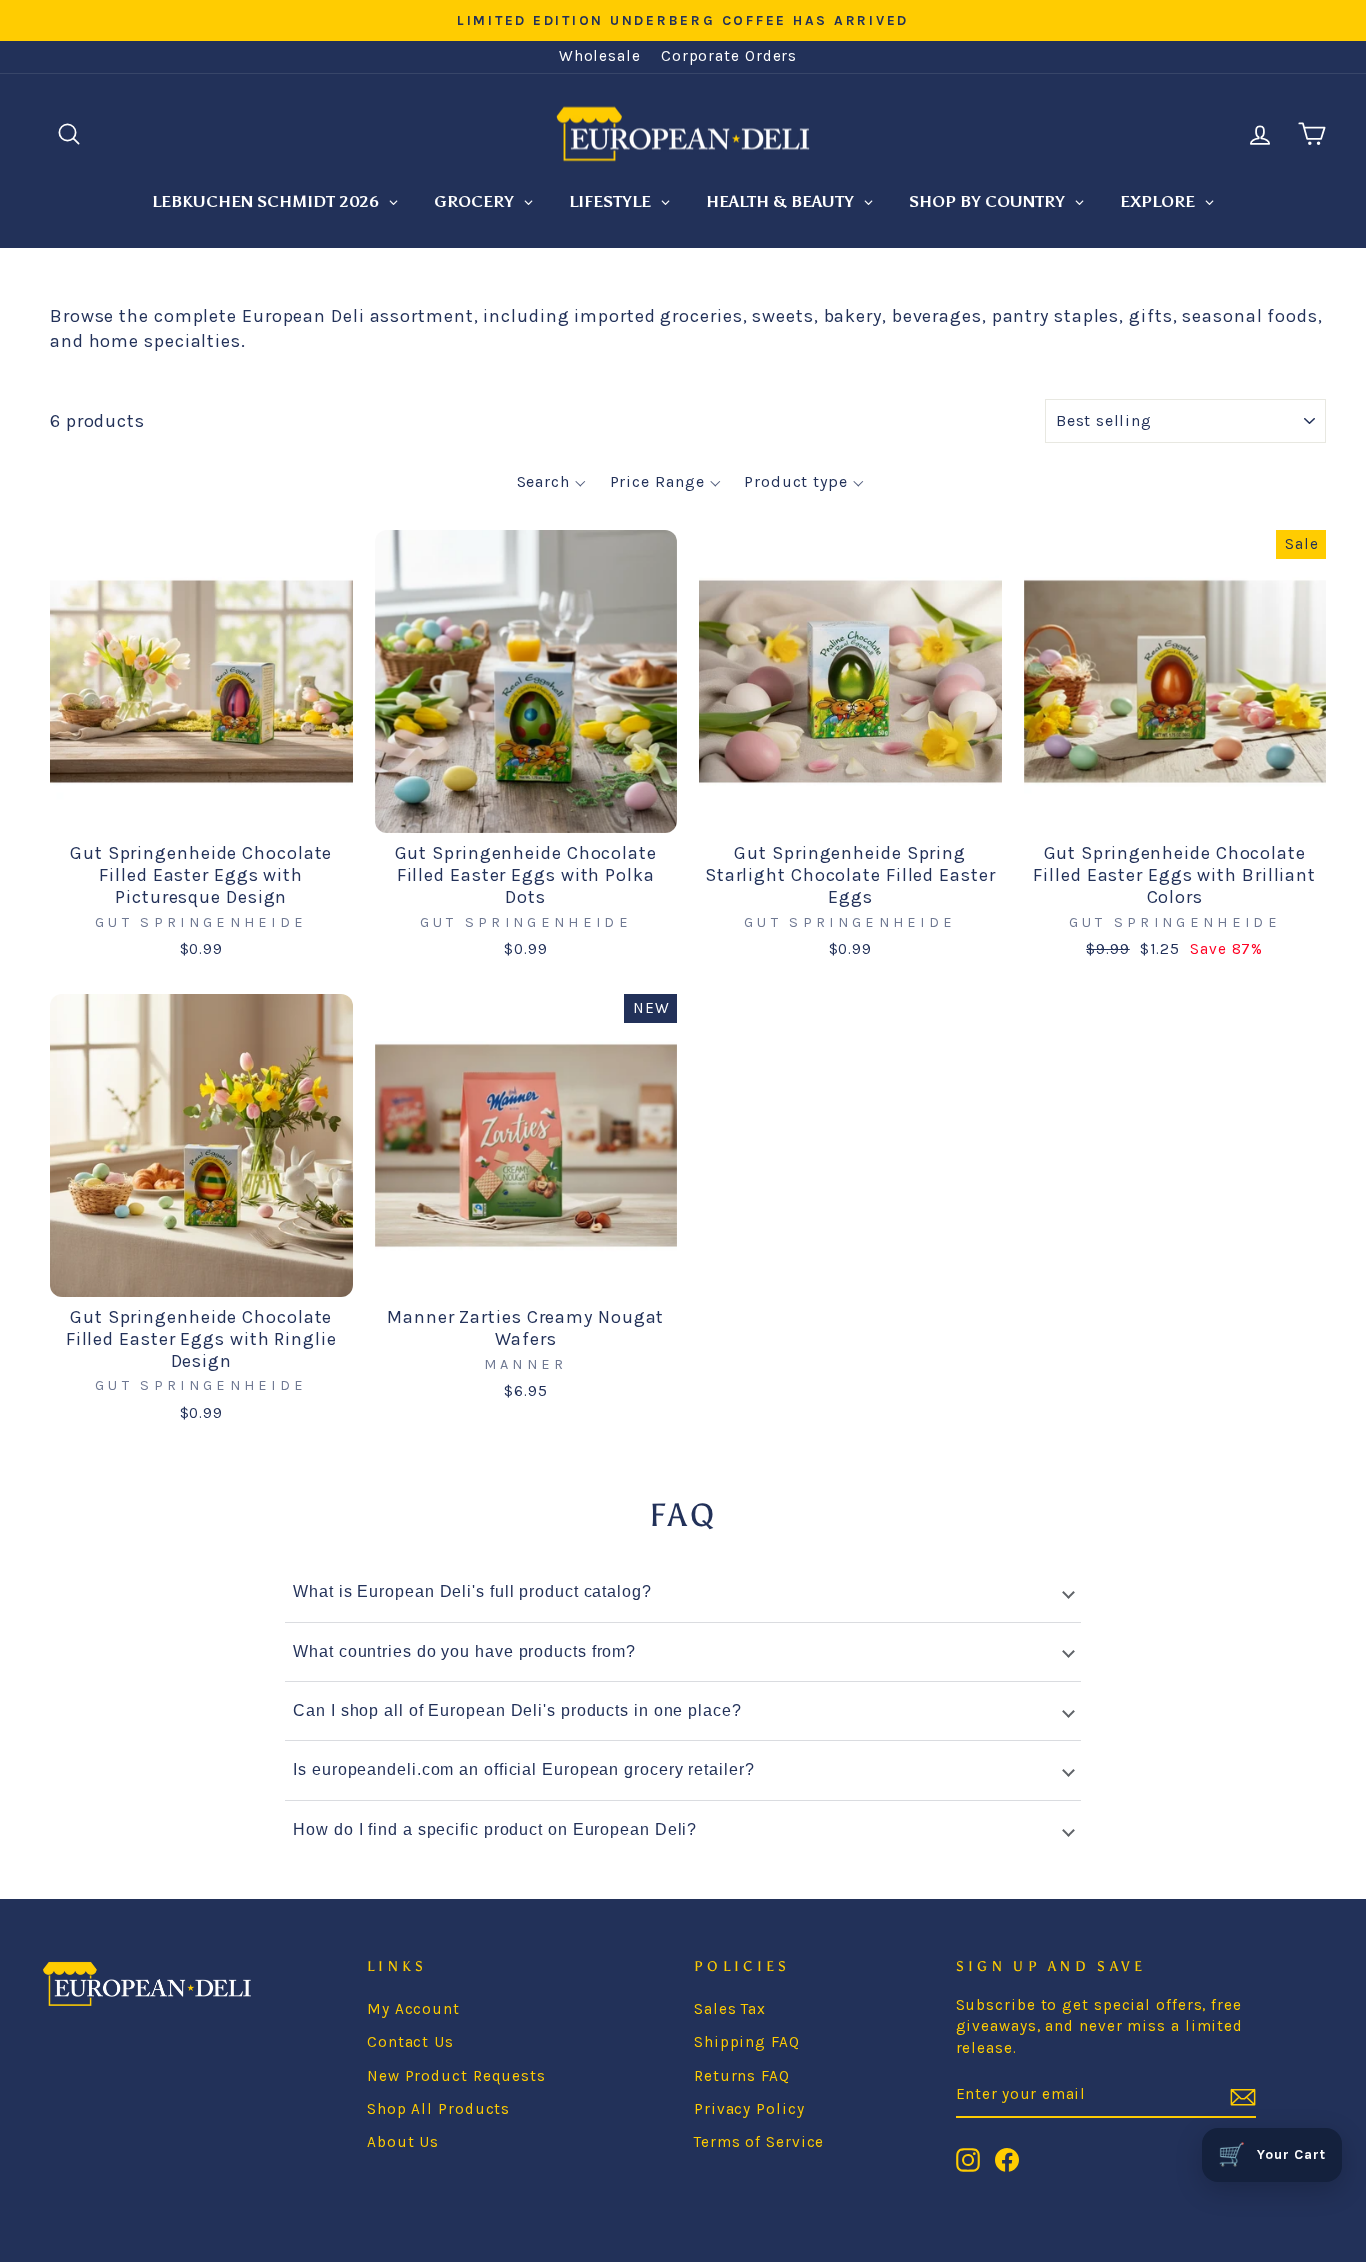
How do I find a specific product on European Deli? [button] (495, 1829)
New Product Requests (456, 2076)
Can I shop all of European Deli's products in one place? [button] (517, 1710)
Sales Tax (730, 2009)
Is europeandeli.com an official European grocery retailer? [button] (523, 1769)
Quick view (201, 808)
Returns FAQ (742, 2076)
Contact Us (410, 2042)
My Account (413, 2009)
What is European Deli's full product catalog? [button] (472, 1591)
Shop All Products (438, 2109)
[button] (551, 482)
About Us (403, 2142)
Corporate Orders (729, 56)
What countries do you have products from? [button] (464, 1651)
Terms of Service (759, 2142)
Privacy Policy (749, 2109)
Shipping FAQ (747, 2042)
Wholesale (600, 56)
